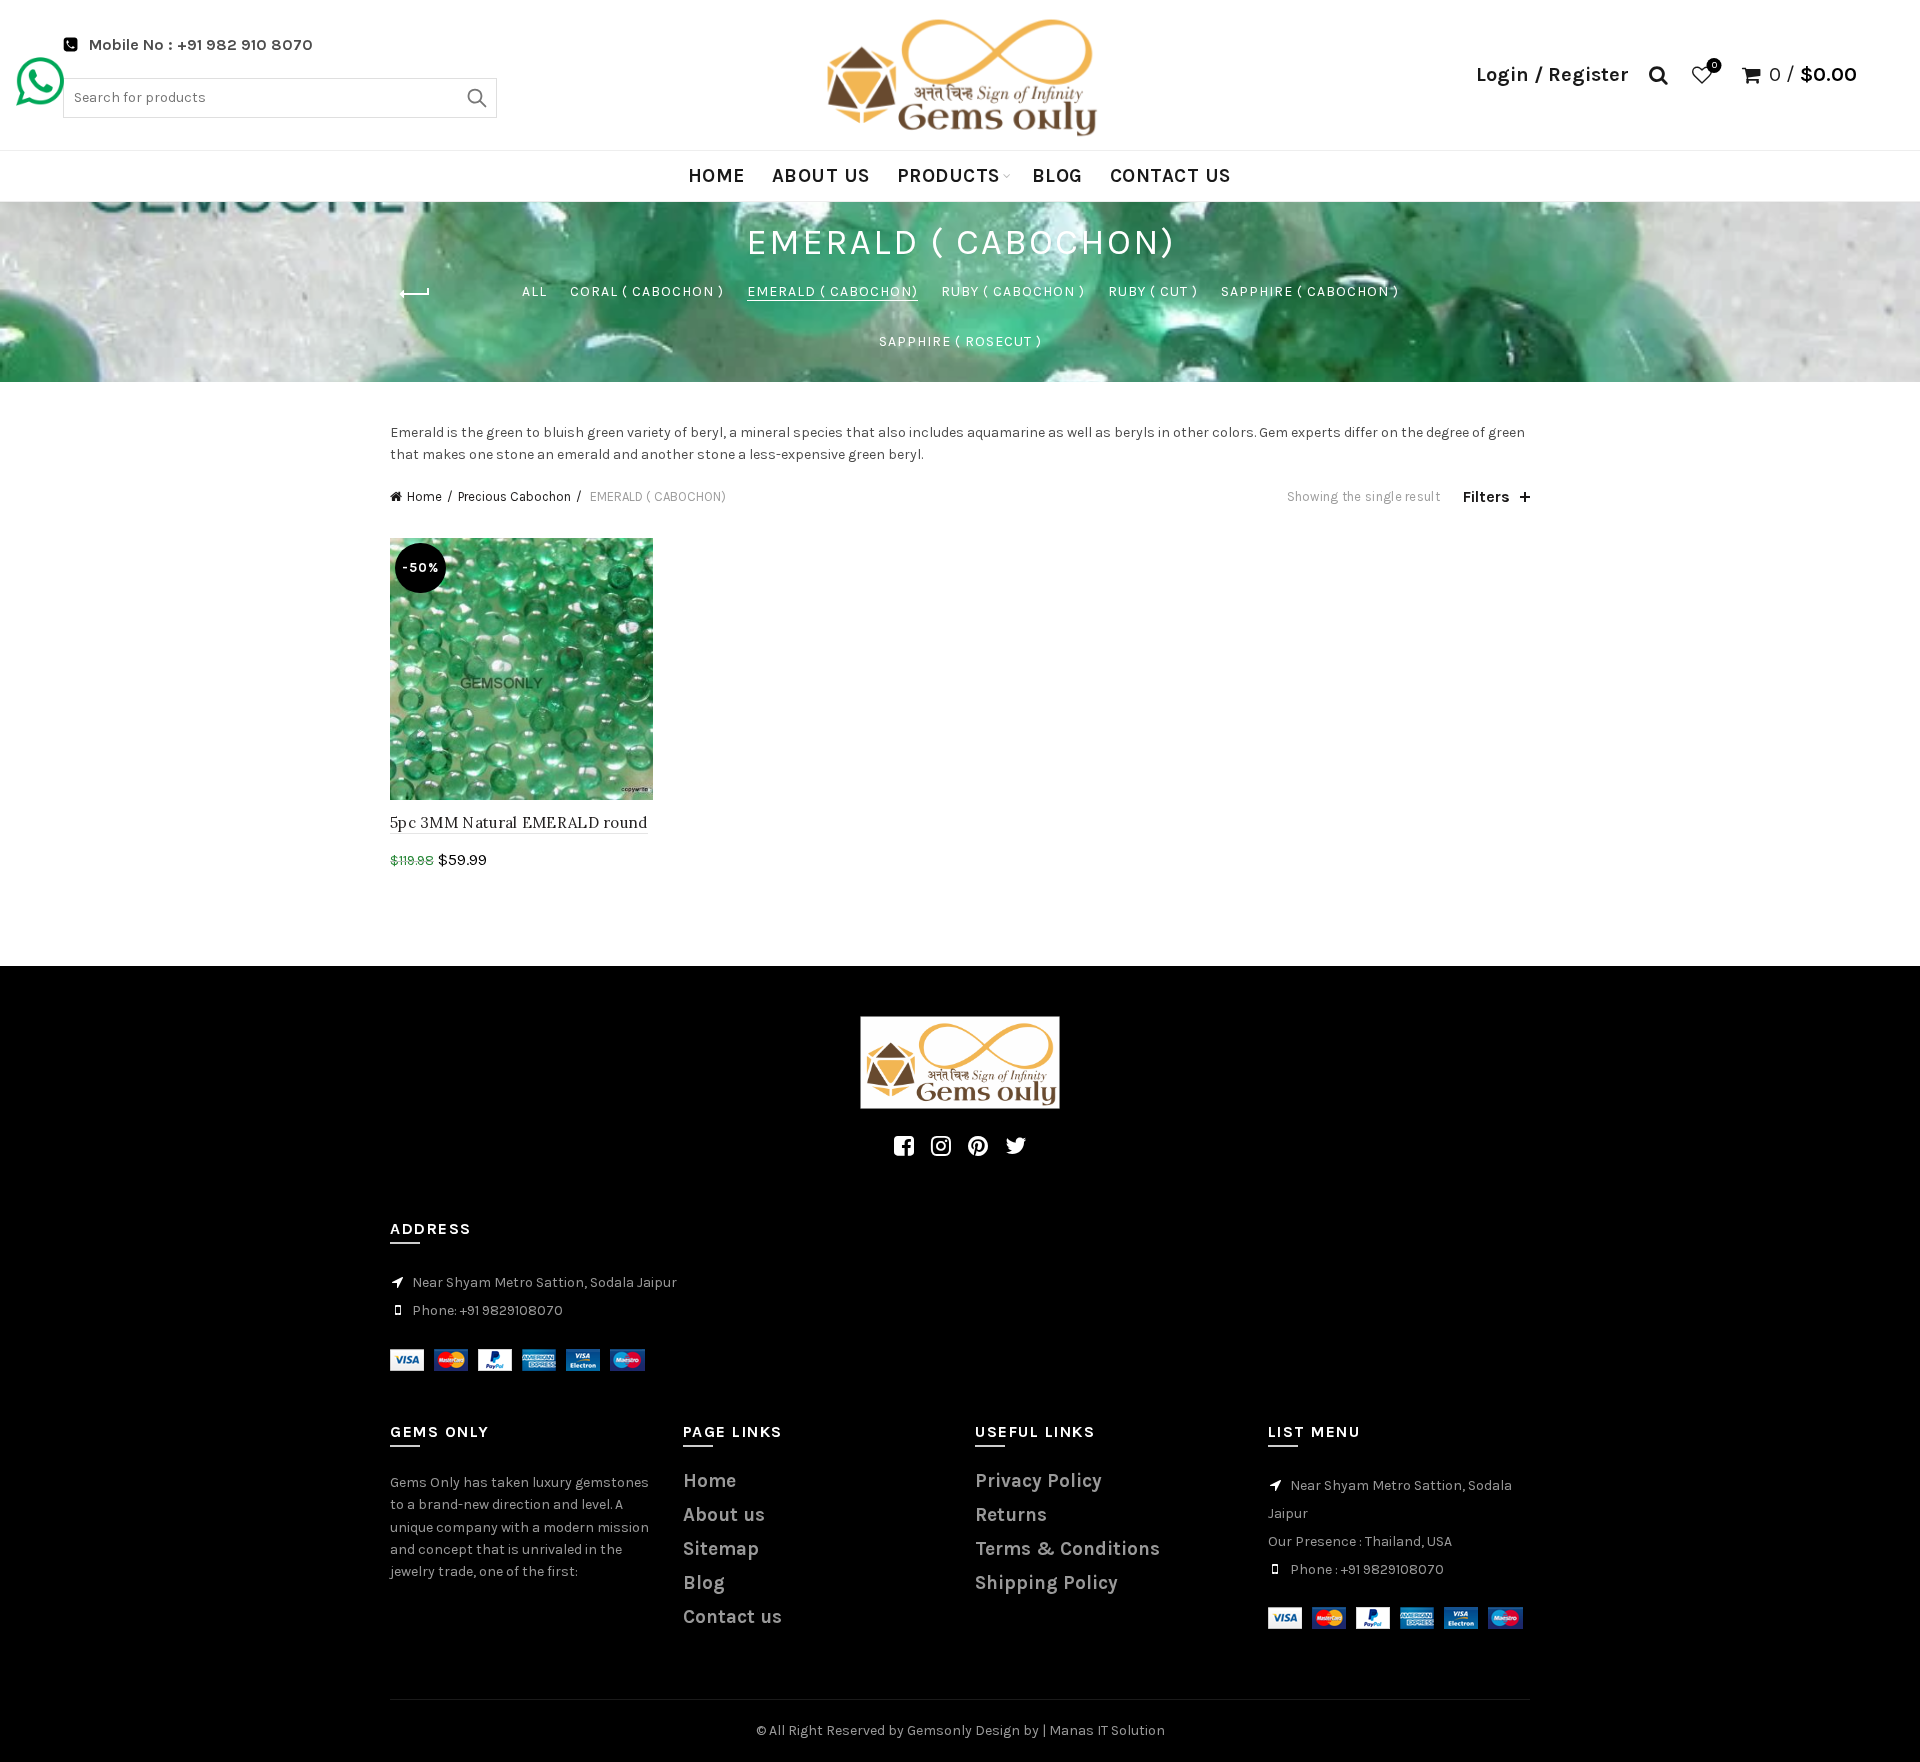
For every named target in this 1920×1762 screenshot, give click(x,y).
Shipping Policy (1046, 1583)
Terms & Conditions (1067, 1549)
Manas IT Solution (1107, 1730)
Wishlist (1714, 65)
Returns (1011, 1515)
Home (716, 176)
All (534, 291)
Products (948, 176)
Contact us (1170, 176)
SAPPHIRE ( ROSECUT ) (960, 341)
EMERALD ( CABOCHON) (832, 291)
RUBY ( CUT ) (1153, 291)
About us (821, 176)
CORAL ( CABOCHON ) (647, 291)
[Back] (415, 294)
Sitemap (721, 1549)
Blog (1057, 176)
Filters (1486, 496)
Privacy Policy (1038, 1481)
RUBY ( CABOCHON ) (1013, 291)
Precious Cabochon (514, 496)
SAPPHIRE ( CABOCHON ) (1310, 291)
